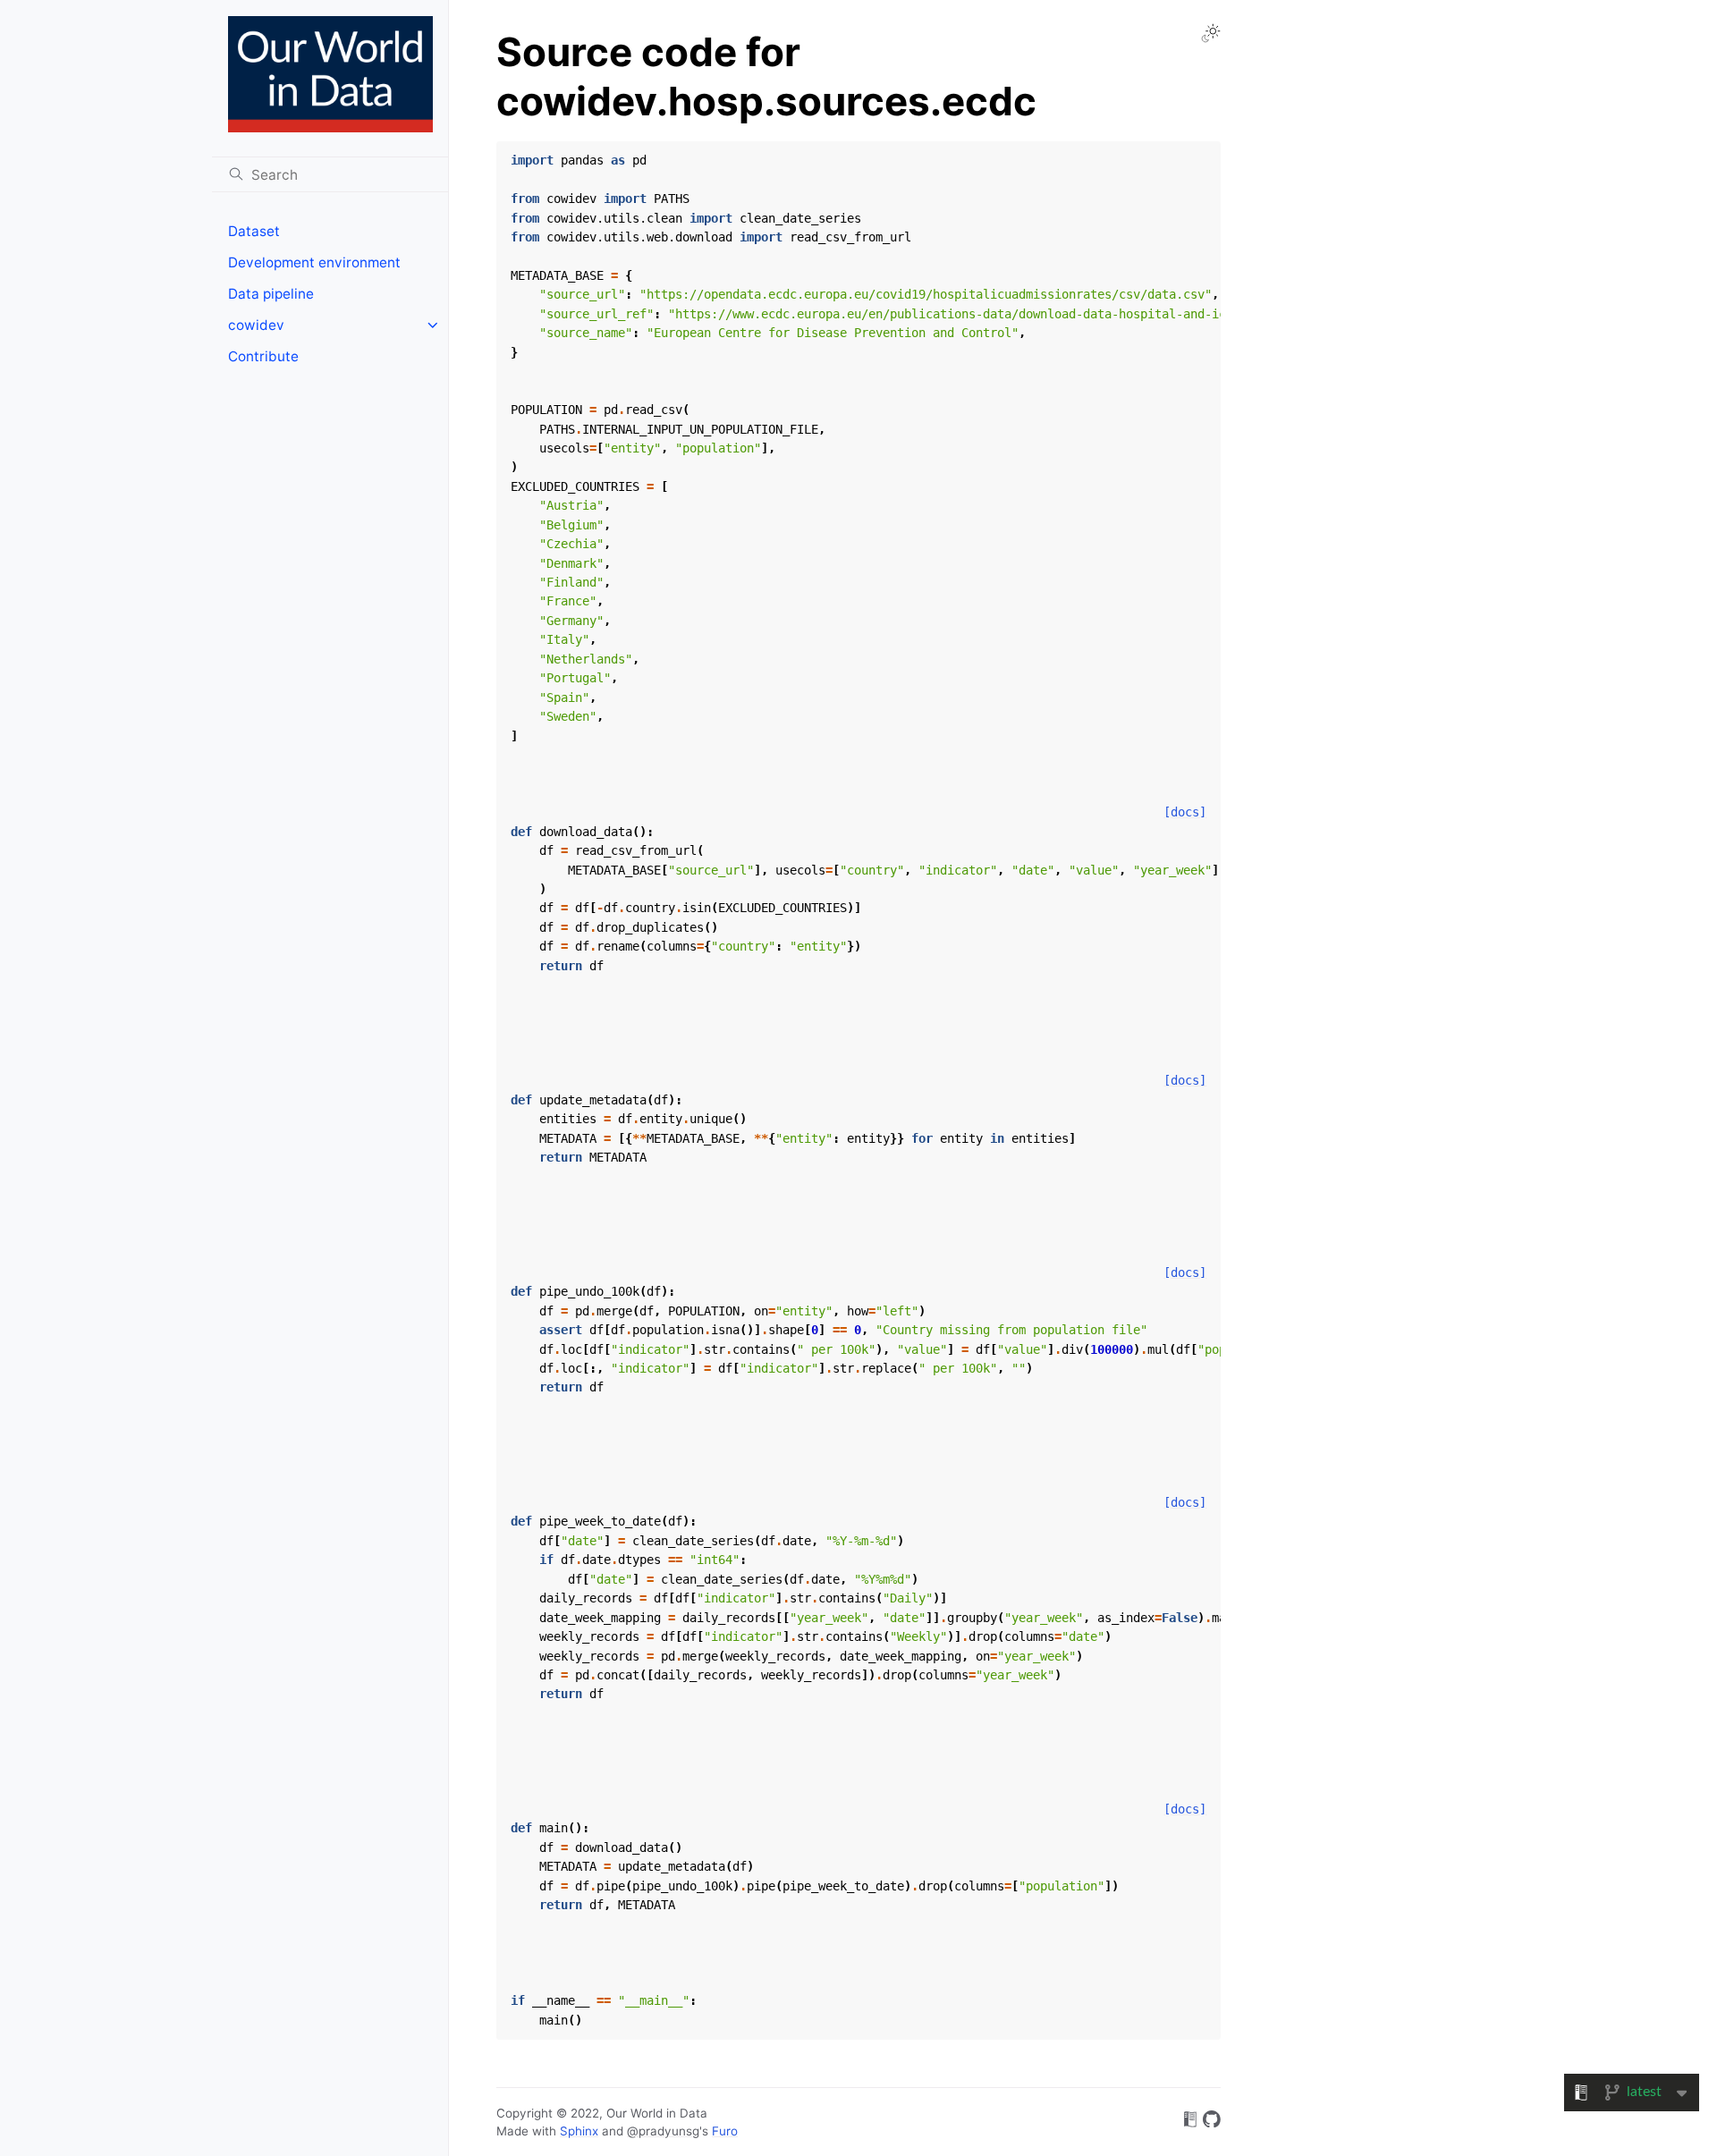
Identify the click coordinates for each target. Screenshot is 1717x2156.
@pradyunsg (663, 2131)
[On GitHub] (1212, 2122)
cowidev (256, 325)
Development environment (314, 262)
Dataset (254, 231)
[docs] (1185, 812)
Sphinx (579, 2131)
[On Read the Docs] (1190, 2122)
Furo (725, 2131)
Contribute (263, 356)
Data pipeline (271, 294)
